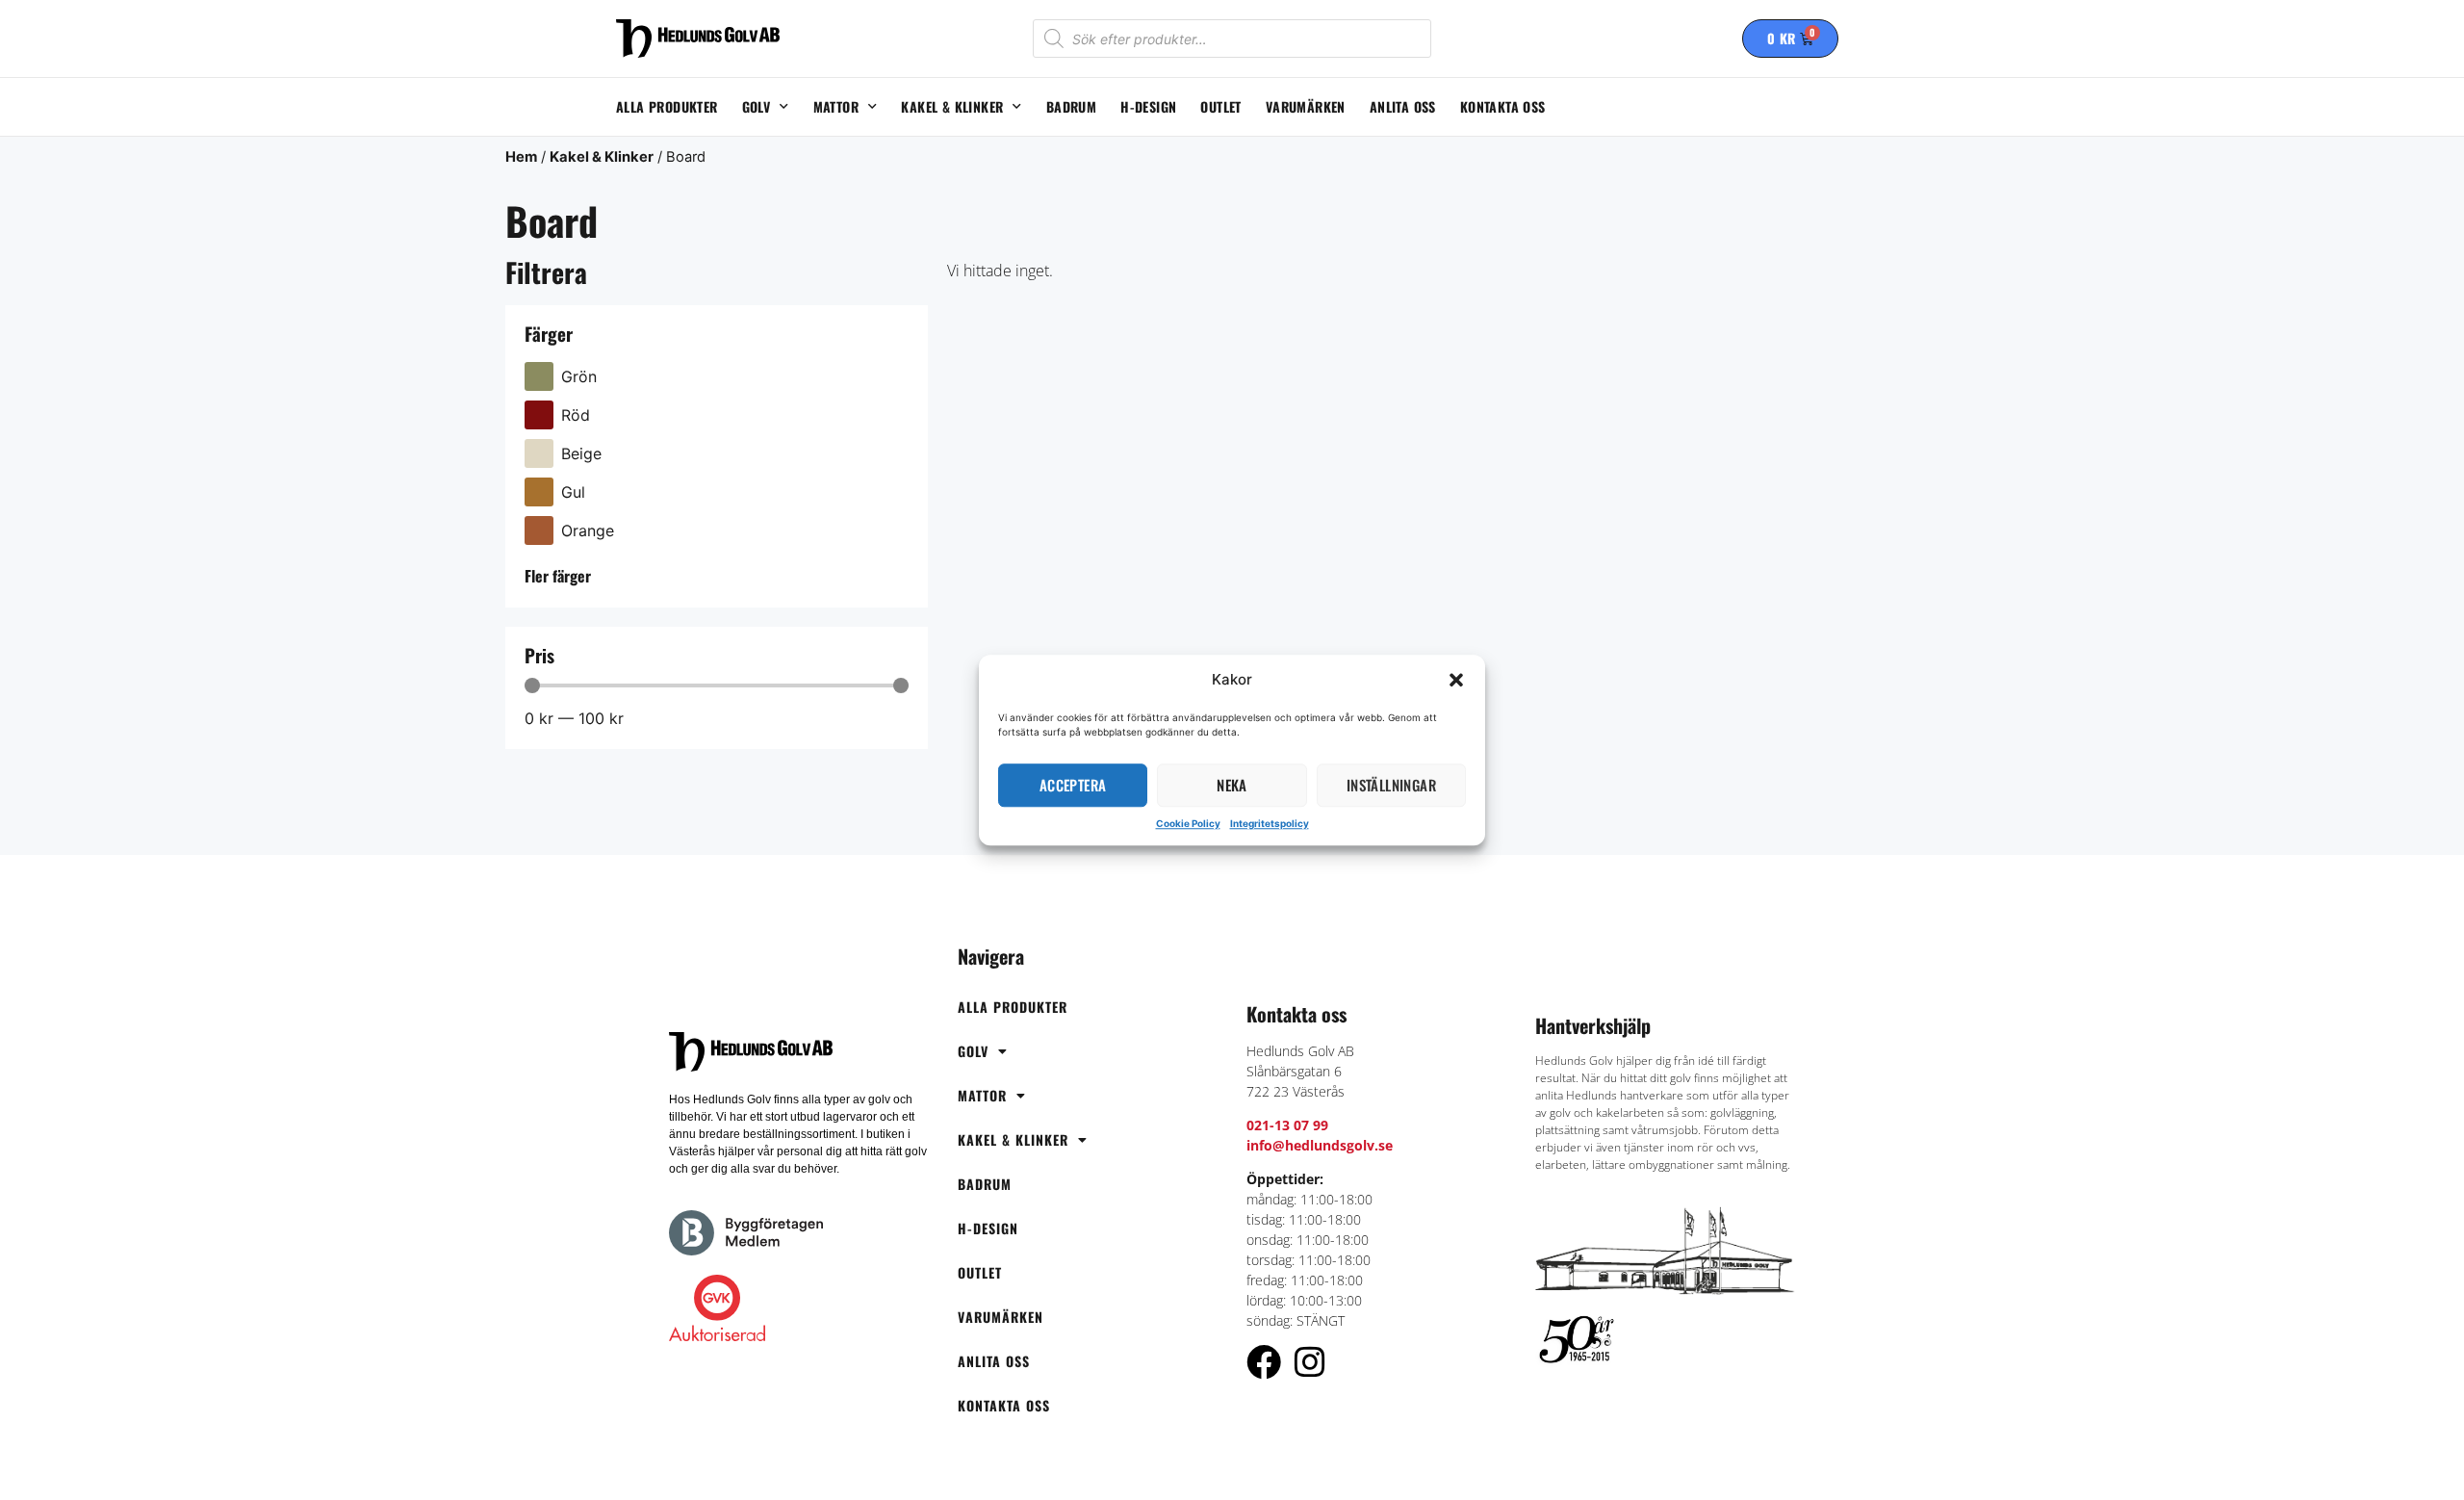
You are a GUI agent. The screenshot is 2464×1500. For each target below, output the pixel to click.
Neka (1232, 785)
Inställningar (1391, 785)
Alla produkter (667, 106)
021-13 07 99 (1287, 1125)
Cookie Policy (1188, 823)
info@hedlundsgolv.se (1320, 1145)
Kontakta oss (1503, 106)
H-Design (1148, 106)
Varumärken (1306, 106)
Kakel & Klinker (952, 106)
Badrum (1071, 106)
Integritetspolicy (1270, 823)
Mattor (836, 106)
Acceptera (1073, 785)
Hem (521, 157)
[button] (1456, 681)
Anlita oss (1403, 106)
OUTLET (1220, 106)
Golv (757, 106)
